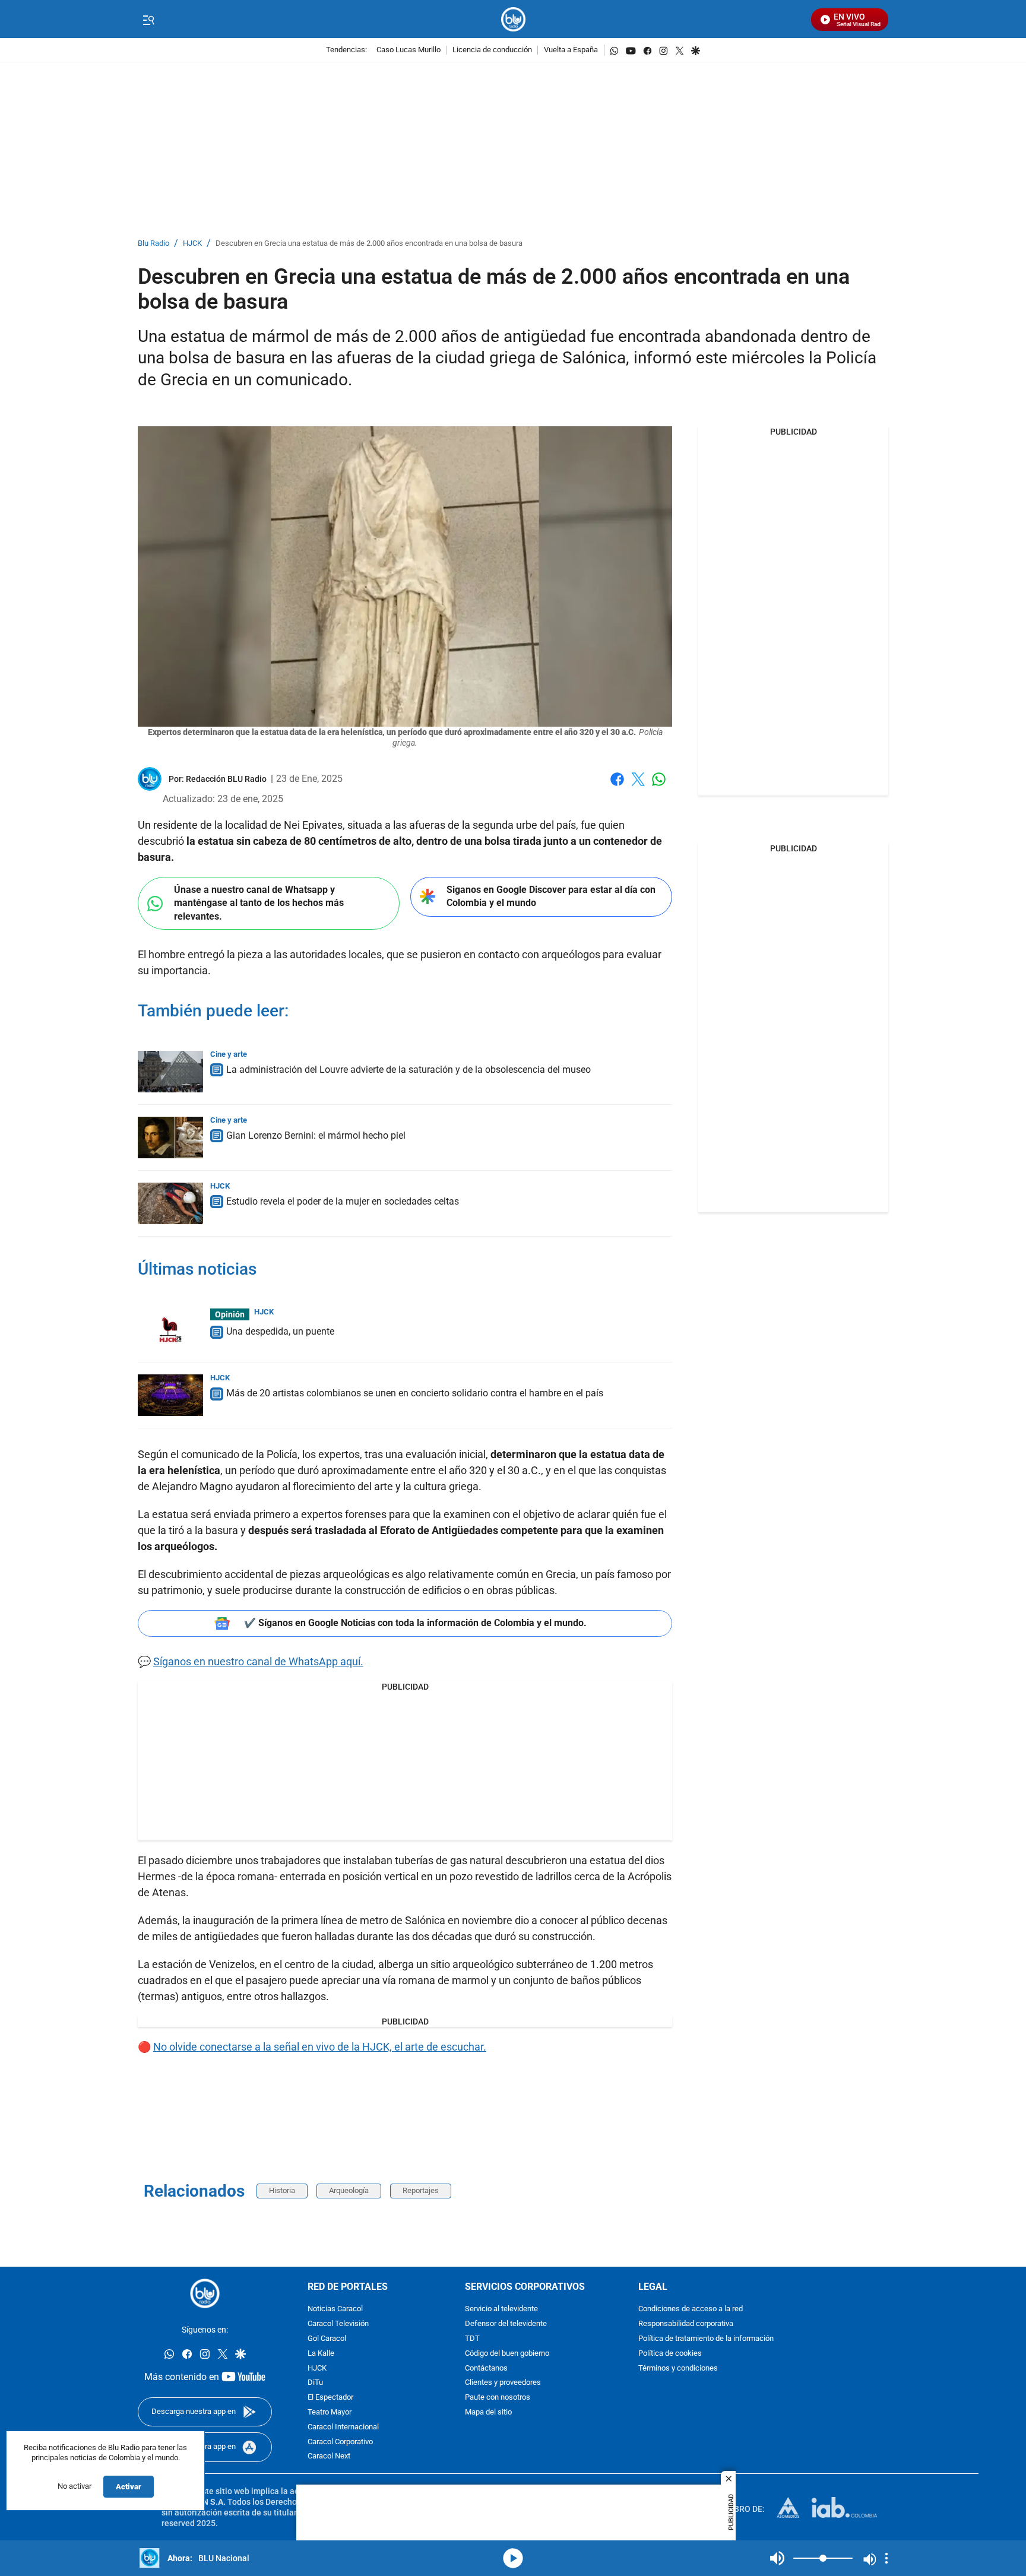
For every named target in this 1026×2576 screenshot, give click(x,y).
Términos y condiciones (678, 2368)
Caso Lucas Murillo (408, 50)
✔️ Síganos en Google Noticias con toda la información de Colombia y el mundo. (415, 1623)
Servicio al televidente (501, 2309)
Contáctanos (486, 2368)
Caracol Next (329, 2456)
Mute (777, 2558)
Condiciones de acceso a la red (691, 2309)
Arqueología (349, 2190)
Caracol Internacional (343, 2427)
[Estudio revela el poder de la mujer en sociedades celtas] (170, 1203)
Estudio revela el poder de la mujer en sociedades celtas (343, 1201)
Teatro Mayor (330, 2412)
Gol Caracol (327, 2339)
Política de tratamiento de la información (706, 2339)
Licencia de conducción (492, 50)
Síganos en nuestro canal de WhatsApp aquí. (258, 1661)
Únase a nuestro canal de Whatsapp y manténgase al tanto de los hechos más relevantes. (259, 903)
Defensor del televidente (506, 2324)
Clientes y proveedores (503, 2383)
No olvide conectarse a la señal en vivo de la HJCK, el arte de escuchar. (320, 2047)
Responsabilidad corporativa (686, 2324)
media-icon (513, 2558)
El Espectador (330, 2398)
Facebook (617, 786)
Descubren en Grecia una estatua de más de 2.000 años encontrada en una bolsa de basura (369, 244)
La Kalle (321, 2353)
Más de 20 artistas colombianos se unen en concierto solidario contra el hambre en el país (415, 1393)
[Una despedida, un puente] (170, 1329)
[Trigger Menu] (148, 20)
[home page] (513, 19)
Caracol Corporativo (340, 2442)
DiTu (315, 2383)
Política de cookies (670, 2353)
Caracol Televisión (338, 2324)
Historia (282, 2190)
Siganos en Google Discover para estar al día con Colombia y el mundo (551, 896)
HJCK (192, 244)
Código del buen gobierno (507, 2353)
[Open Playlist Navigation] (886, 2558)
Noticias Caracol (335, 2309)
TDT (472, 2339)
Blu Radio (153, 244)
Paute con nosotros (498, 2398)
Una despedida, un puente (280, 1331)
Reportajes (421, 2190)
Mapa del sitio (488, 2412)
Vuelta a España (571, 50)
